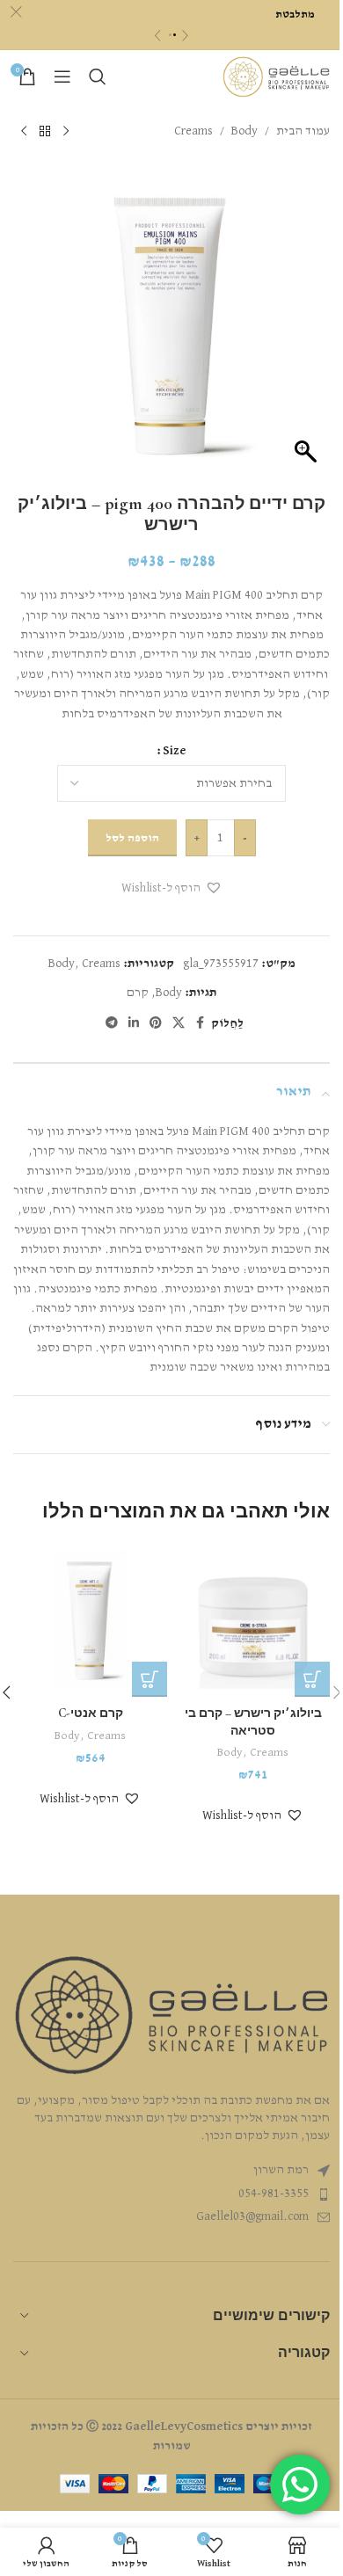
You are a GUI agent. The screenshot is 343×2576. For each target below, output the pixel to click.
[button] (172, 888)
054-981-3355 (274, 2194)
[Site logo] (276, 76)
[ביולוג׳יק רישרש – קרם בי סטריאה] (253, 1620)
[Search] (98, 76)
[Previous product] (66, 131)
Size (175, 751)
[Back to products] (45, 131)
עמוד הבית (303, 131)
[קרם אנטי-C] (90, 1620)
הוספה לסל (132, 838)
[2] (175, 35)
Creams (193, 131)
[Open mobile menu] (62, 76)
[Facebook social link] (201, 1023)
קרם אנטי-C (91, 1713)
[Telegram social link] (112, 1023)
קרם (138, 993)
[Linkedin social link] (134, 1023)
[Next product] (24, 131)
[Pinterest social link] (156, 1023)
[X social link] (179, 1023)
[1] (170, 35)
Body (244, 131)
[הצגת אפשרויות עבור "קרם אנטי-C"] (150, 1679)
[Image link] (171, 2015)
